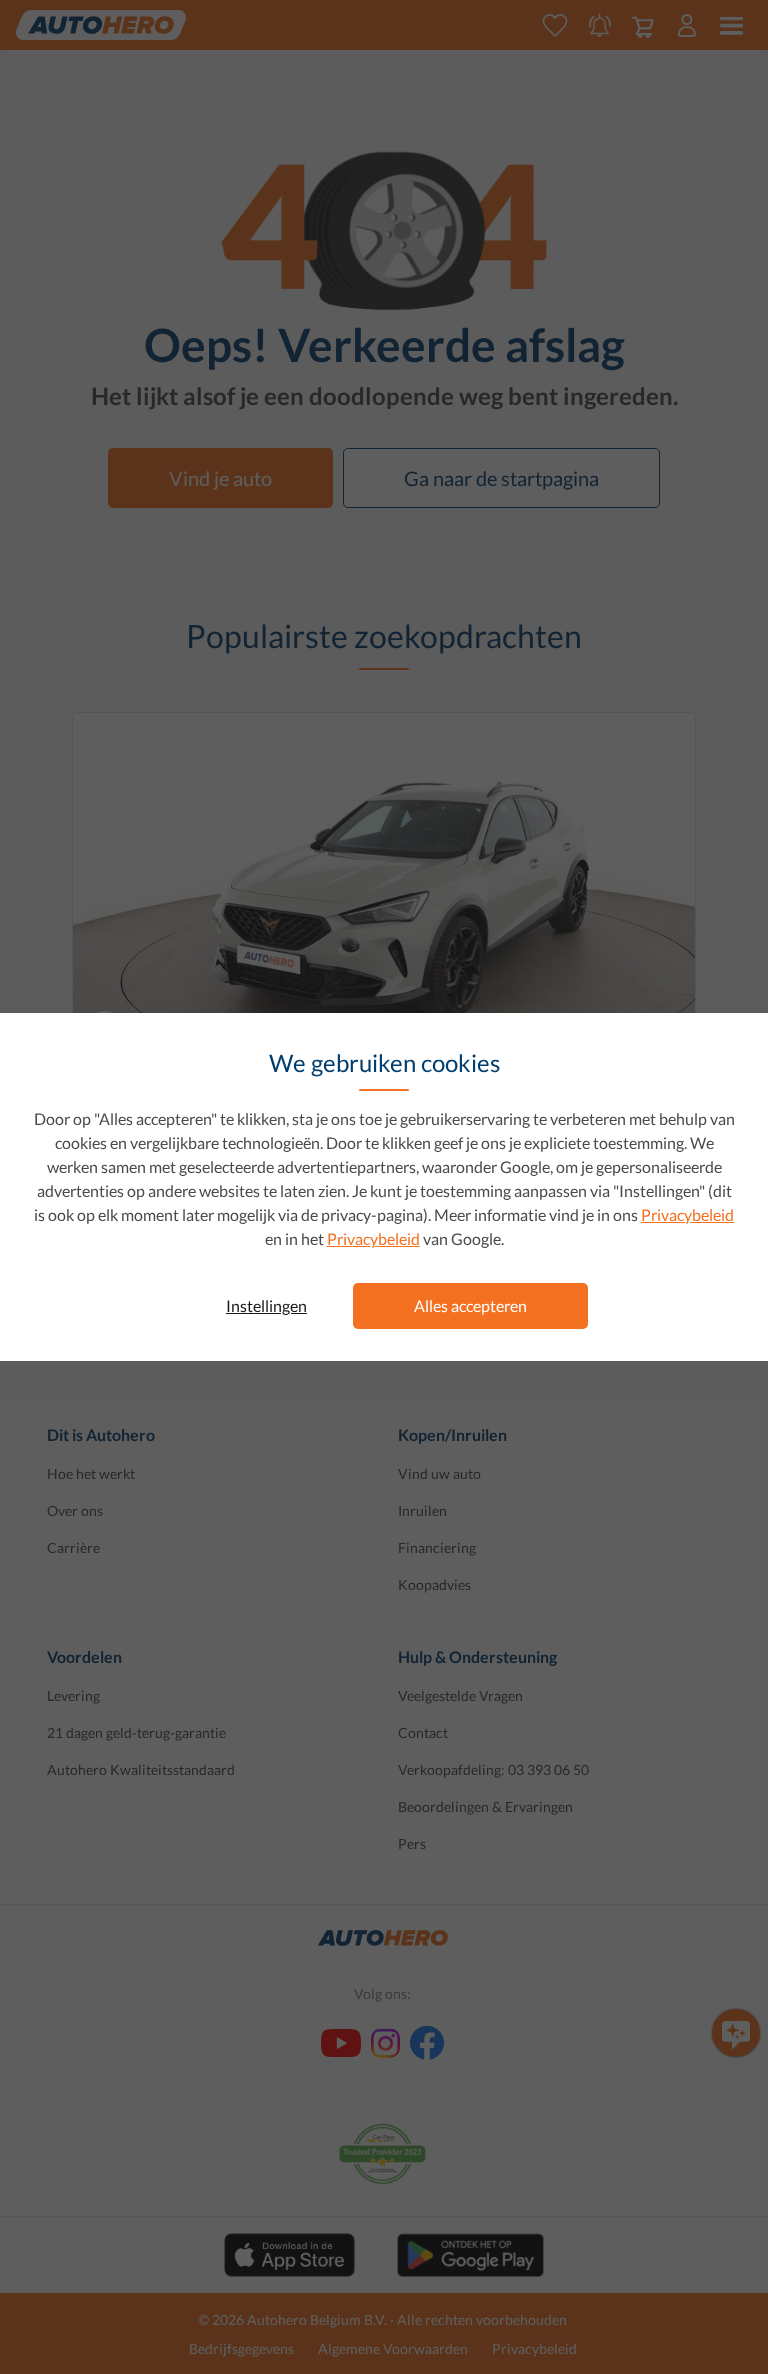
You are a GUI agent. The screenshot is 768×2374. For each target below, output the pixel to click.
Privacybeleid (687, 1214)
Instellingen (266, 1305)
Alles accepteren (470, 1305)
